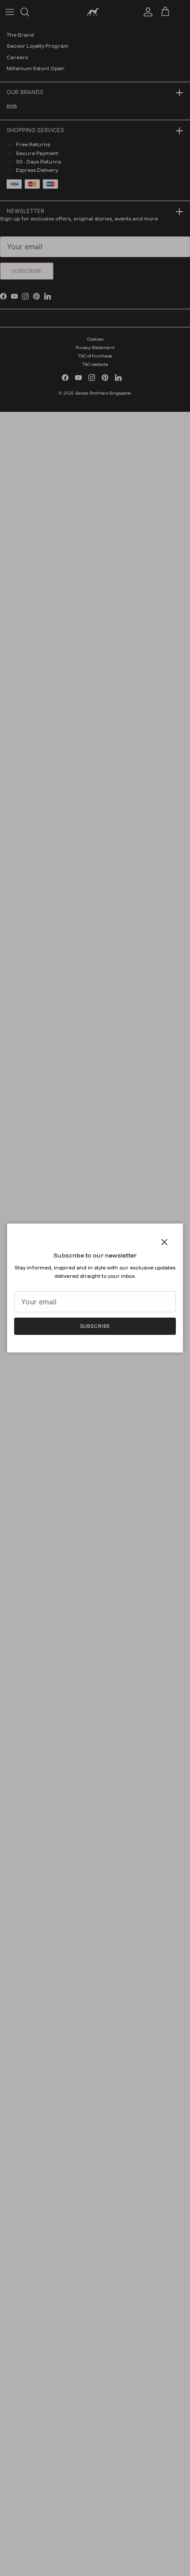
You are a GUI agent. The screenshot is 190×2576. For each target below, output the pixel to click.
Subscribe (95, 1326)
